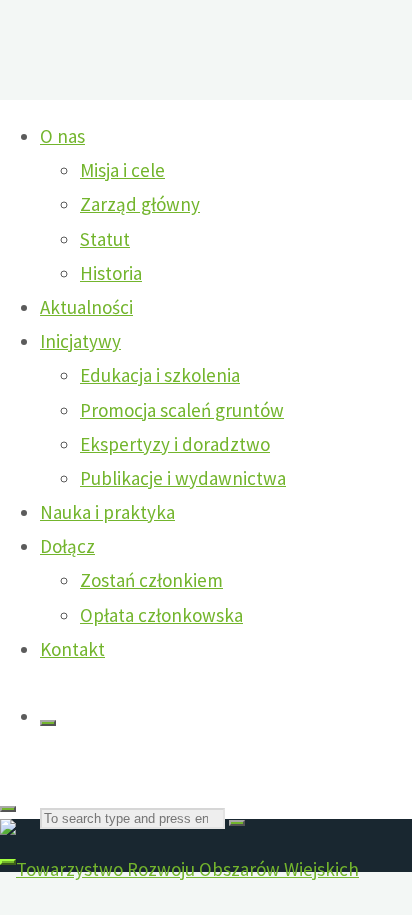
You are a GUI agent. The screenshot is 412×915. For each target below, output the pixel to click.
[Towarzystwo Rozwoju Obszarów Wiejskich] (179, 869)
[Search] (48, 723)
